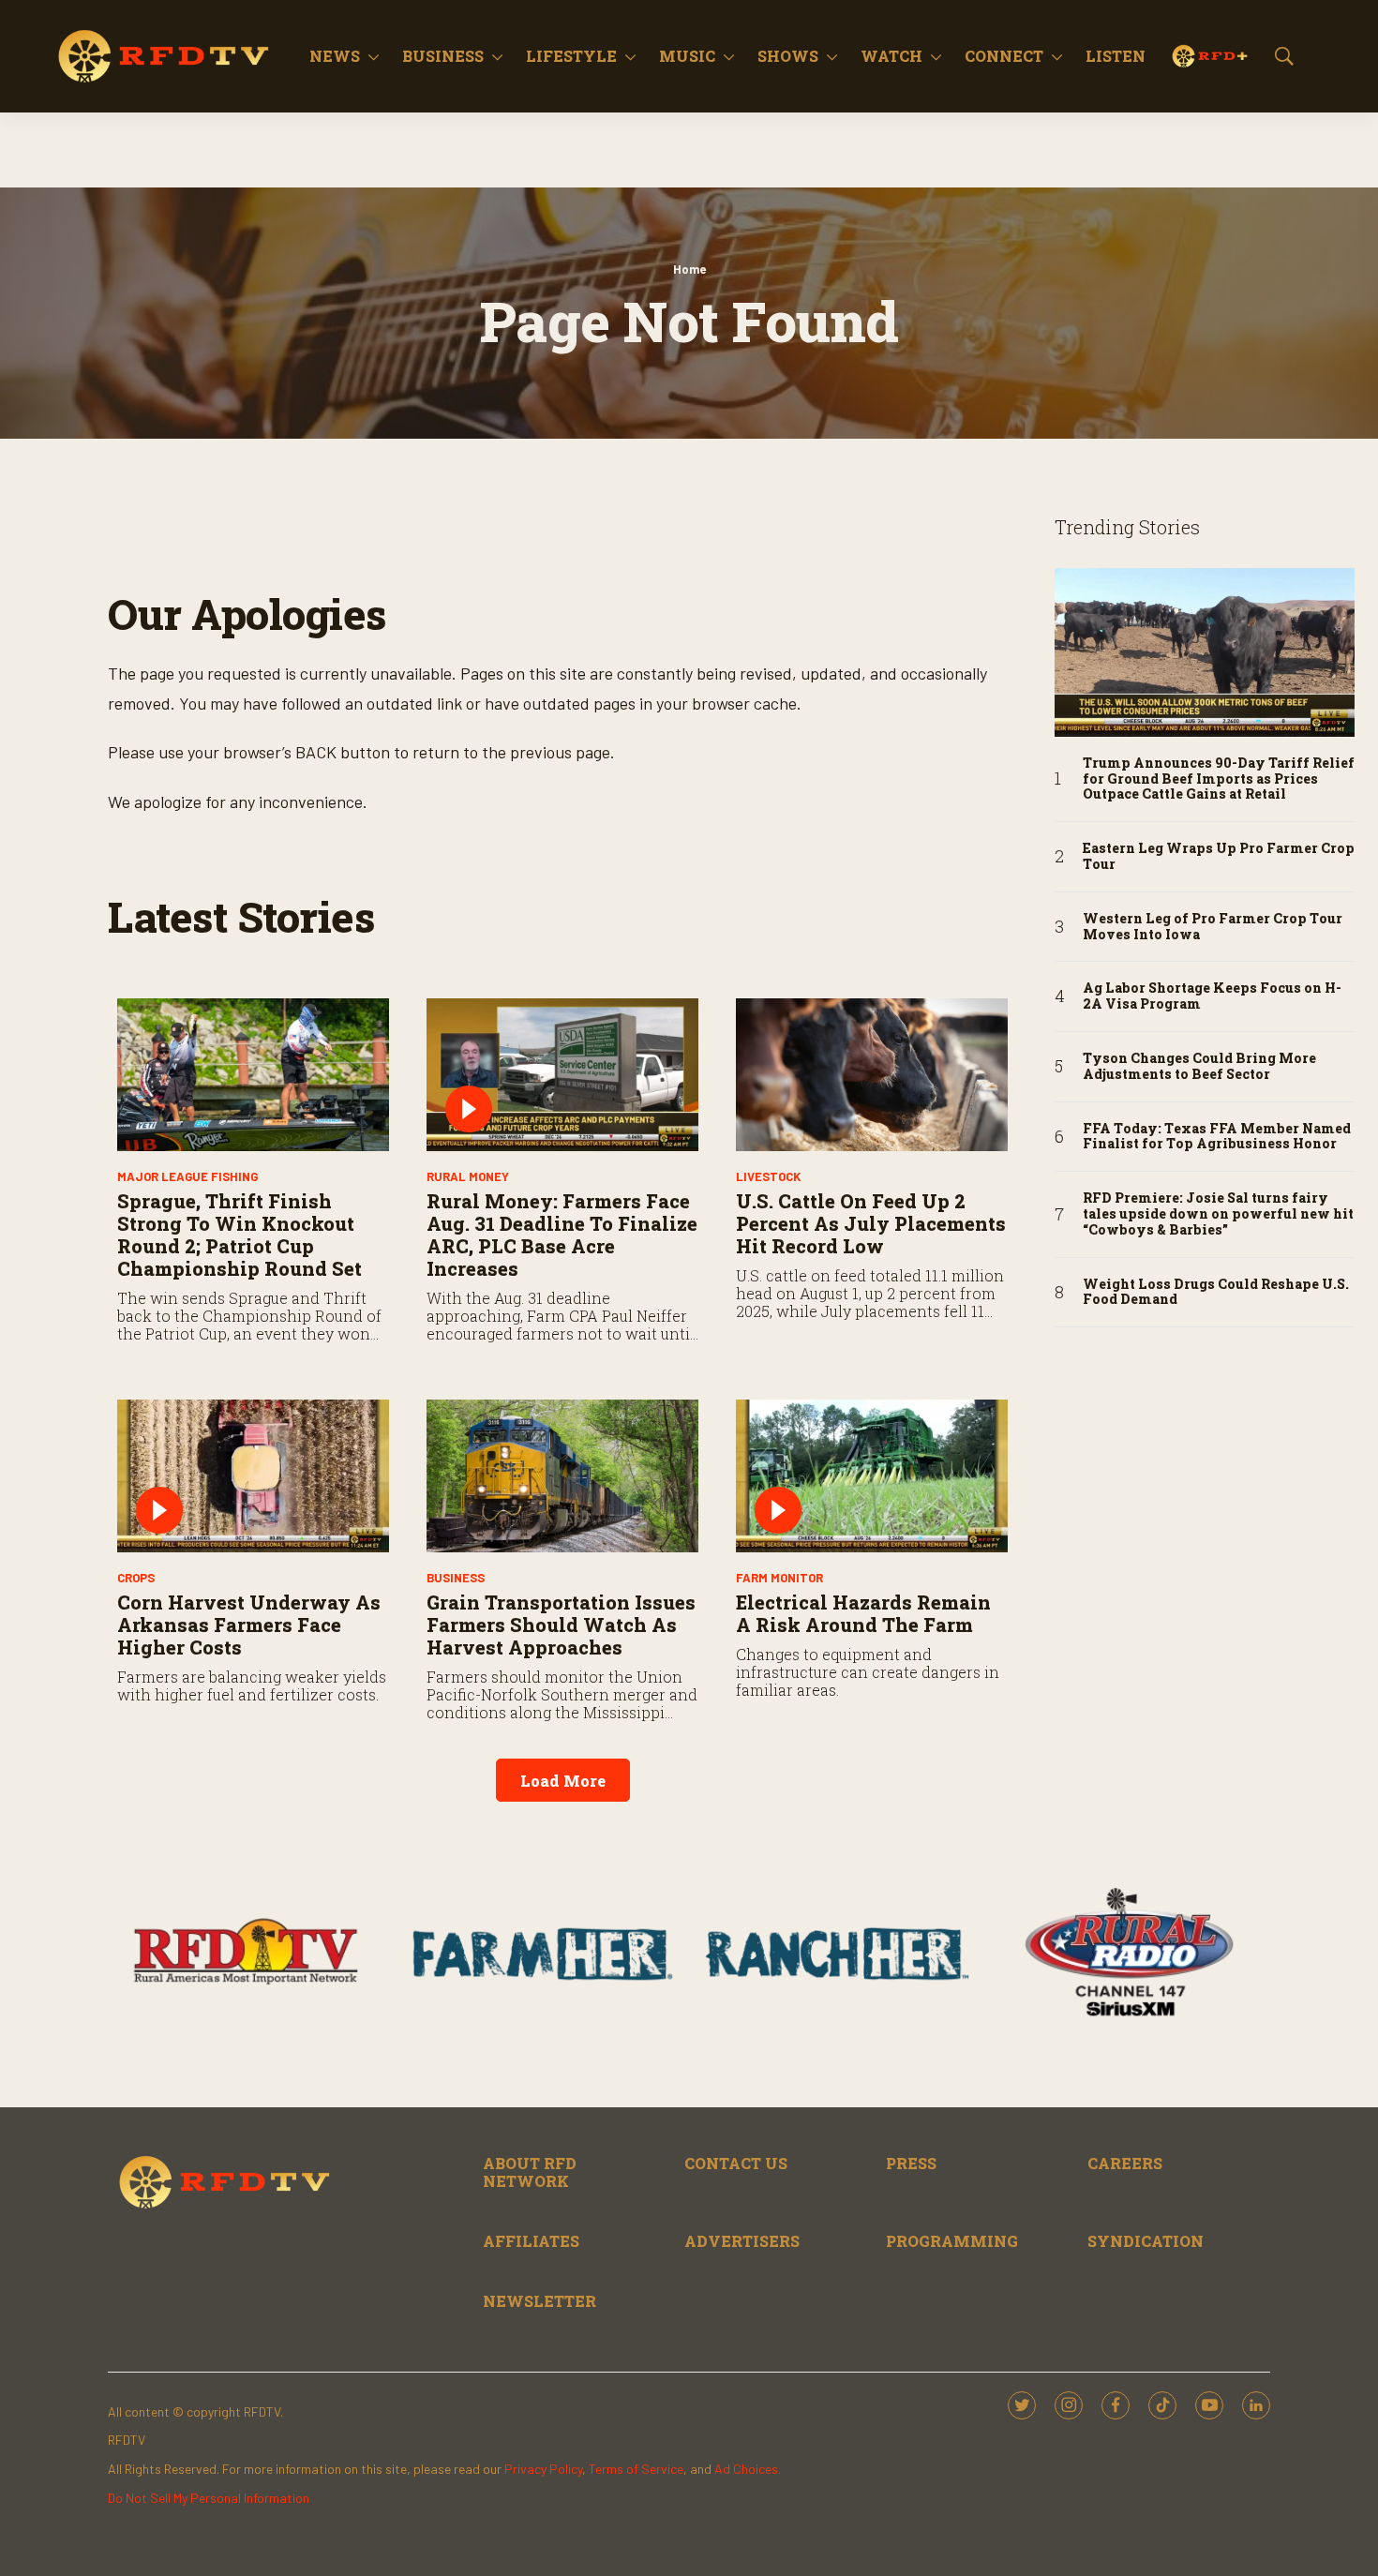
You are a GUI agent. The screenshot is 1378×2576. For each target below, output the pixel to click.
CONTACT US (736, 2163)
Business (443, 56)
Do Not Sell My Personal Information (209, 2498)
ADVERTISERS (742, 2241)
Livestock (768, 1176)
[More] (374, 56)
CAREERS (1125, 2163)
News (335, 56)
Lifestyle (571, 56)
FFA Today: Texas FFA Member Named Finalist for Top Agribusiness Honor (1217, 1137)
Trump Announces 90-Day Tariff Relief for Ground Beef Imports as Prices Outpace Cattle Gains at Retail (1219, 779)
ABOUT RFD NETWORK (530, 2172)
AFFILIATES (531, 2241)
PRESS (911, 2163)
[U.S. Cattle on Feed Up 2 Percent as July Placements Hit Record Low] (872, 1075)
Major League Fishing (187, 1176)
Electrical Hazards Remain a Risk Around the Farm (863, 1613)
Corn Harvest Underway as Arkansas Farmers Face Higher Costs (249, 1625)
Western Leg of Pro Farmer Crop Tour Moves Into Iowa (1213, 927)
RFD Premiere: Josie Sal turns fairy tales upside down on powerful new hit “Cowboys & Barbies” (1218, 1214)
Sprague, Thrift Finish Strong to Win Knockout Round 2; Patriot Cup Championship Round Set (240, 1235)
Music (687, 56)
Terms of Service (636, 2469)
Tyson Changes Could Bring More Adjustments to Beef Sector (1199, 1067)
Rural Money (468, 1176)
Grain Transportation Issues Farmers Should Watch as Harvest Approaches (561, 1625)
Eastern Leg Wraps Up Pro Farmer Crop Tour (1219, 857)
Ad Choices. (748, 2469)
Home (689, 269)
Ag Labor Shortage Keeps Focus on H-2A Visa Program (1212, 996)
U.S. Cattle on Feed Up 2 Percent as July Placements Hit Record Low (871, 1223)
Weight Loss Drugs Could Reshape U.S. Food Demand (1216, 1293)
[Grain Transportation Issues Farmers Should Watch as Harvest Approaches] (562, 1476)
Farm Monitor (779, 1578)
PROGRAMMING (952, 2241)
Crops (136, 1578)
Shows (788, 56)
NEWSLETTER (539, 2301)
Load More (563, 1781)
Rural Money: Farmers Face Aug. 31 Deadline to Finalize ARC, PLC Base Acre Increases (562, 1235)
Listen (1116, 56)
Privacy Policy (543, 2469)
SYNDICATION (1146, 2241)
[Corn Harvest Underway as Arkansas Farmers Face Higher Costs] (253, 1476)
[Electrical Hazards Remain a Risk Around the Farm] (872, 1476)
